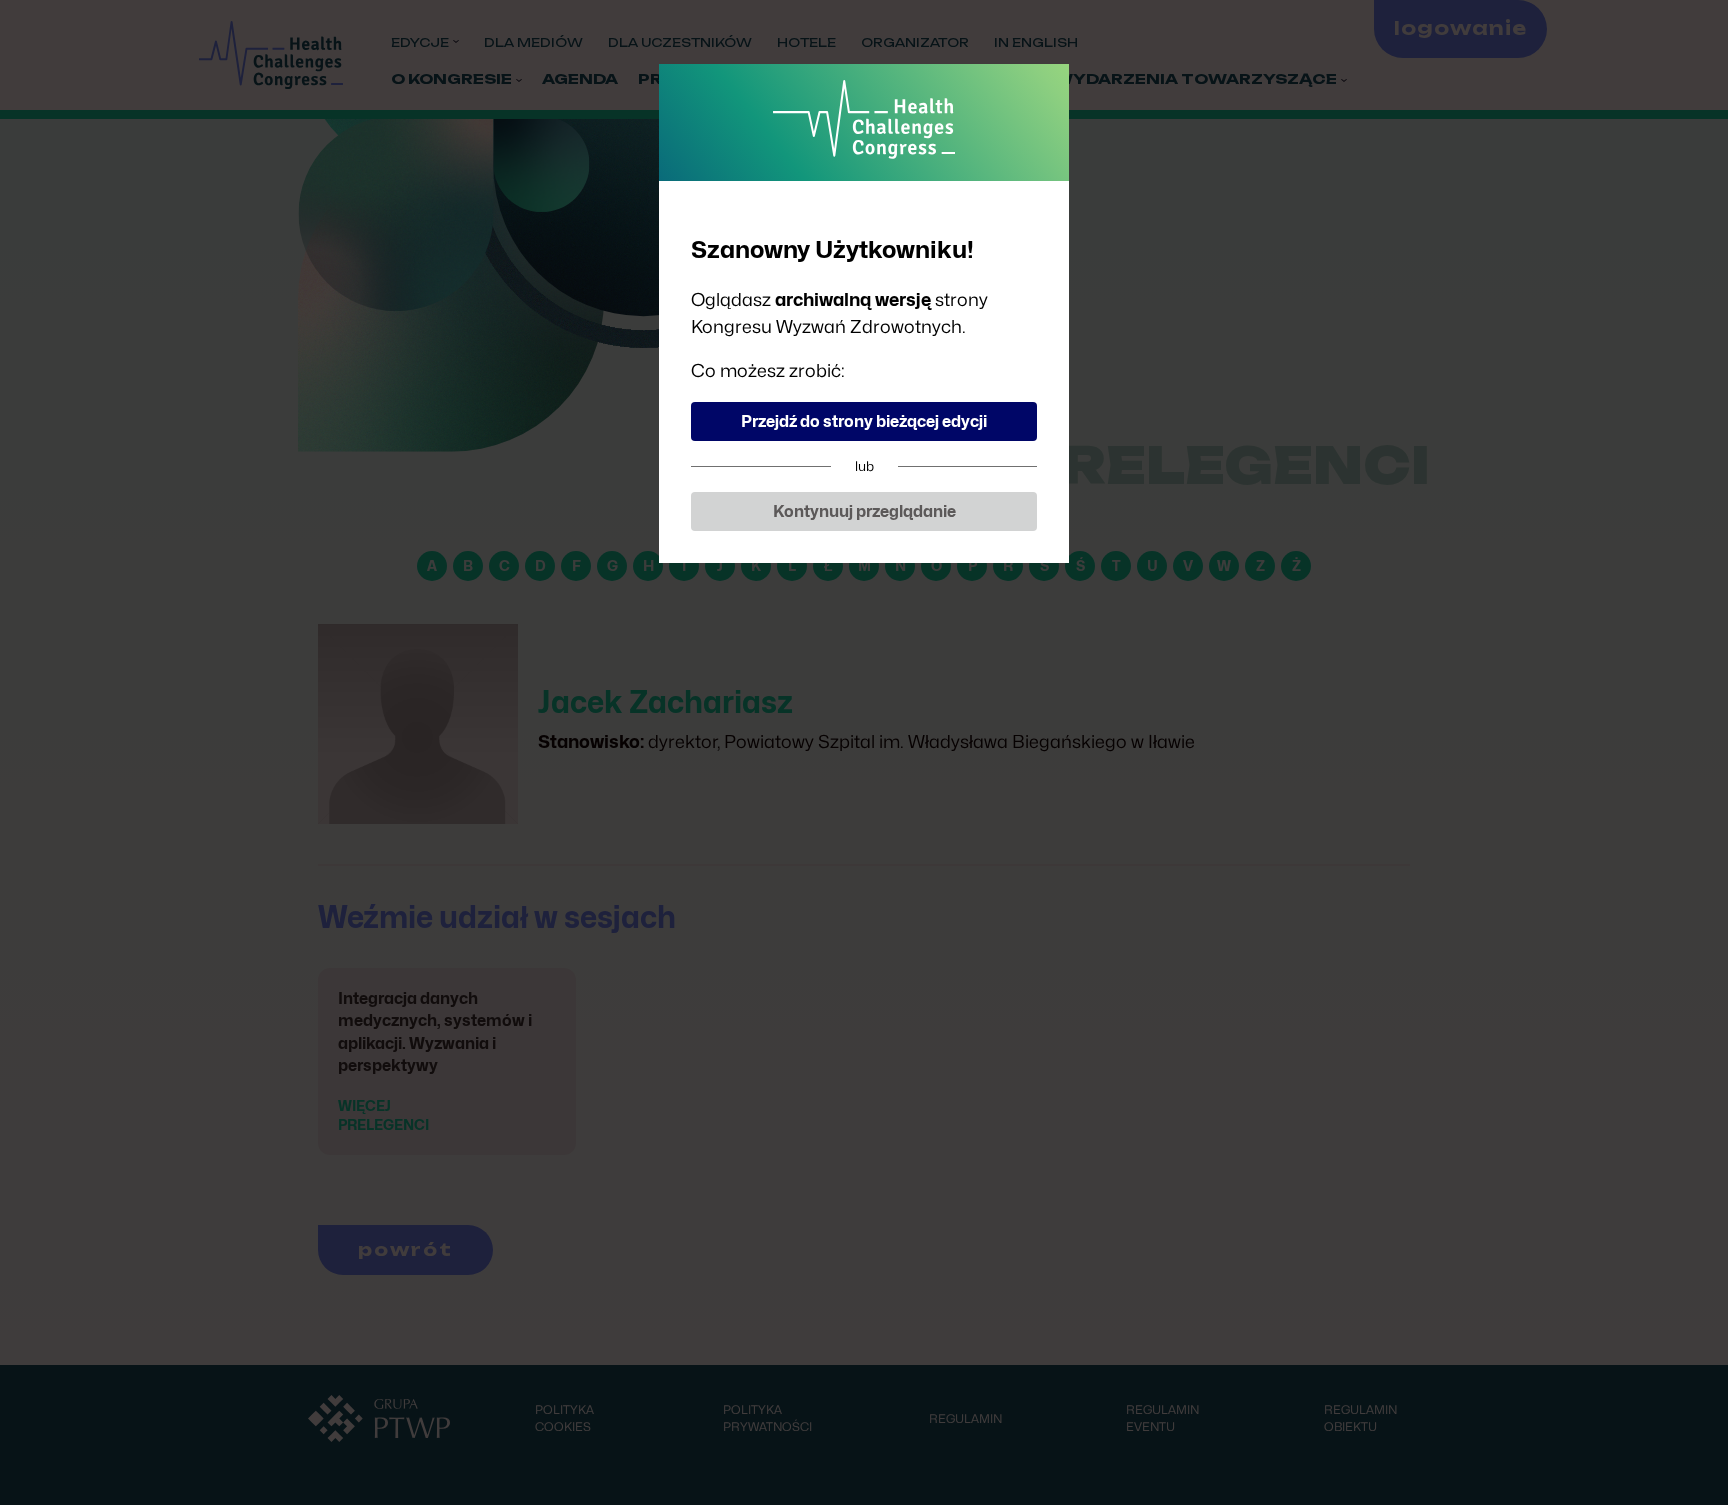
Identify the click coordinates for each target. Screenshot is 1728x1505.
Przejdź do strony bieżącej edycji (864, 421)
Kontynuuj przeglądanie (864, 511)
